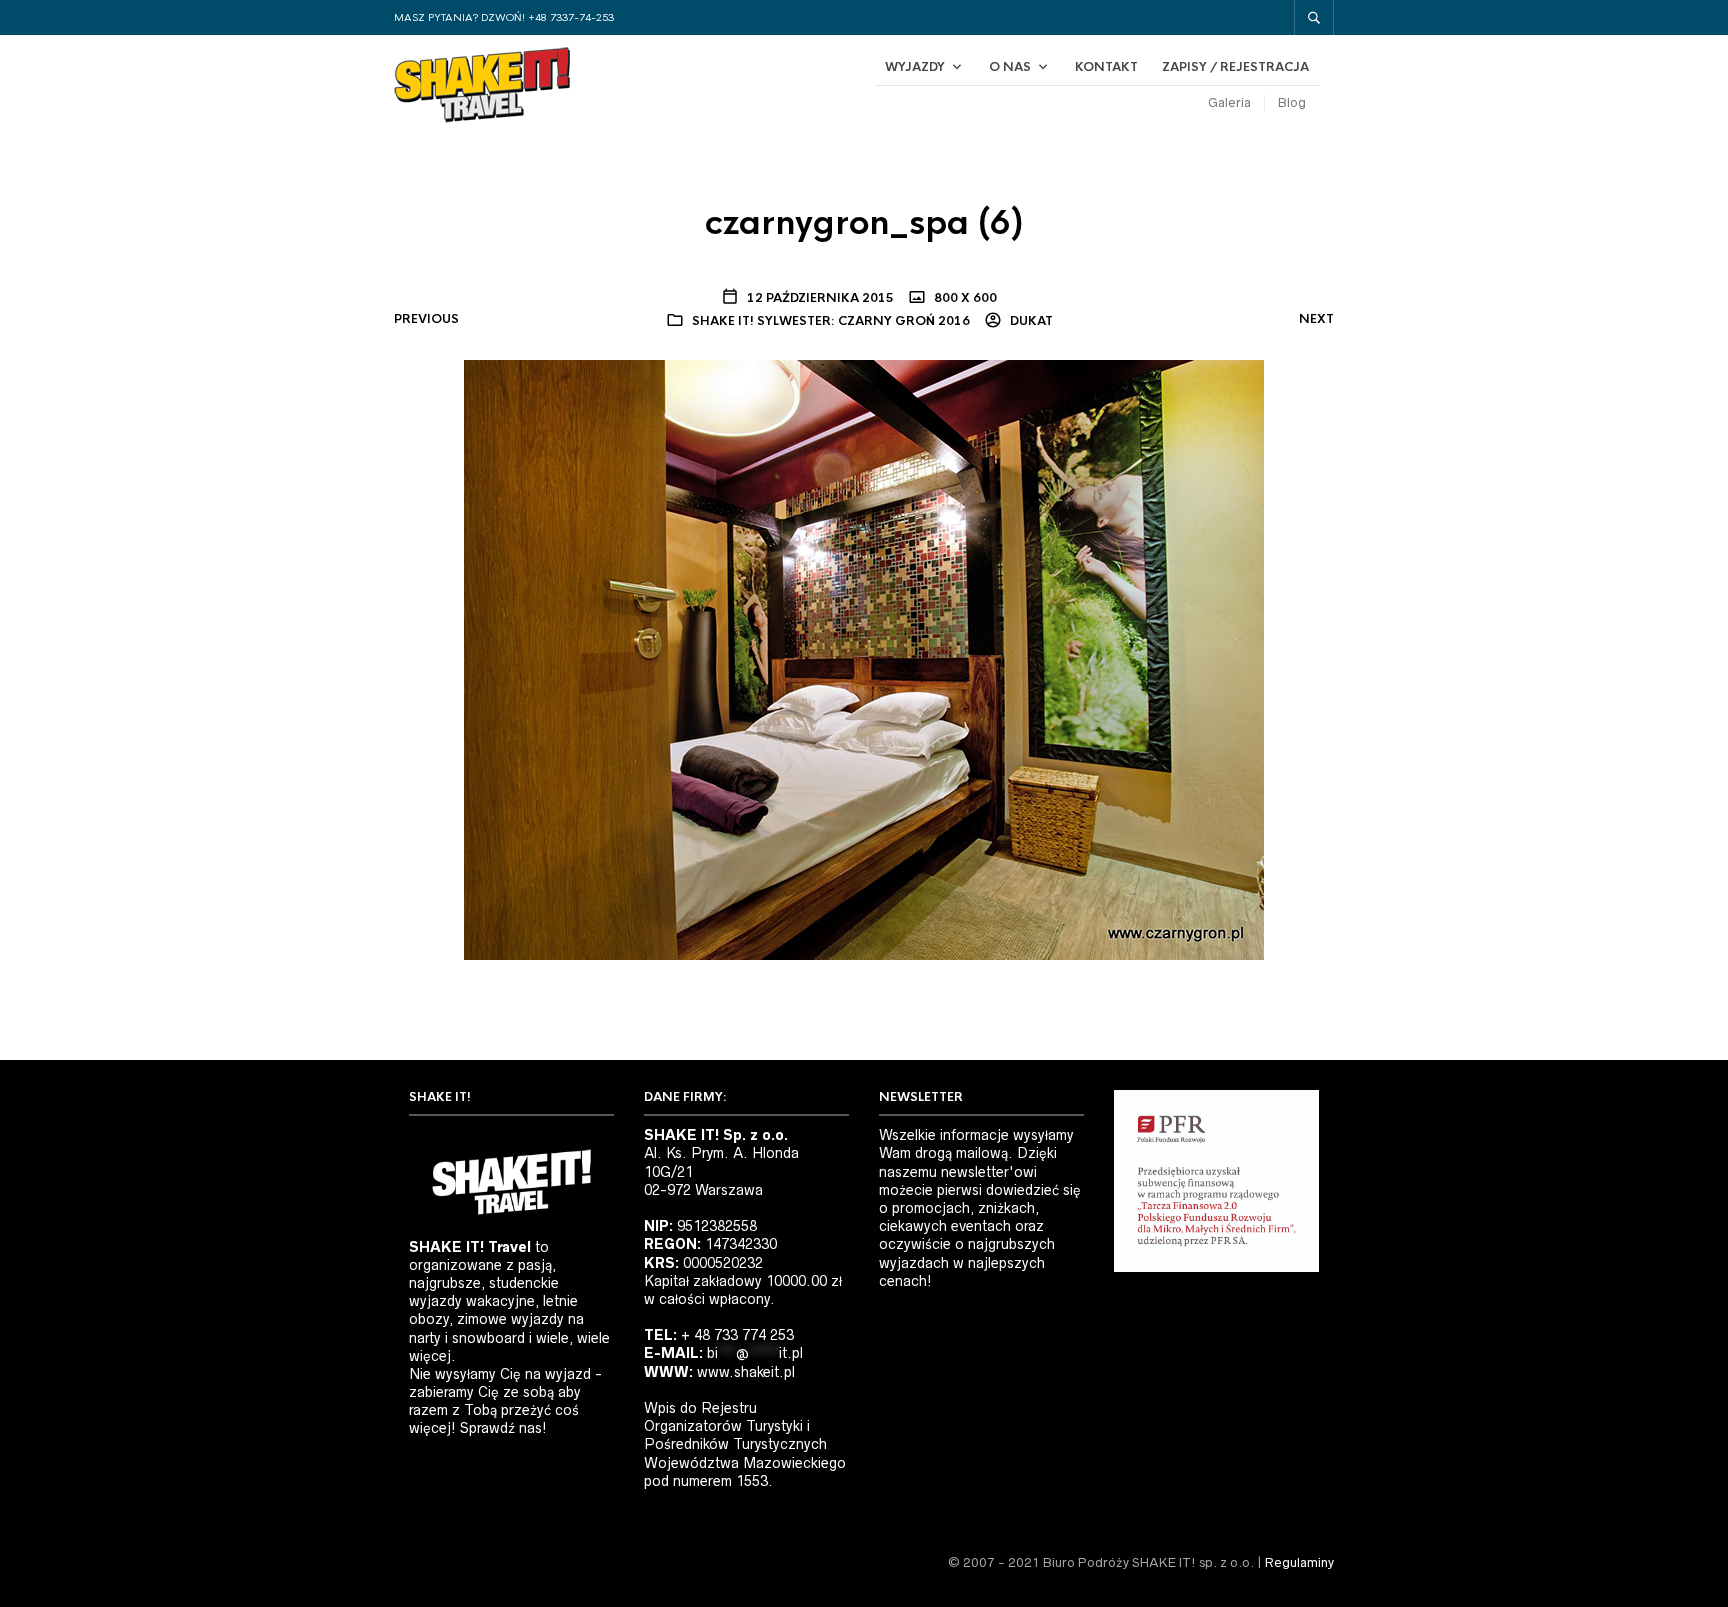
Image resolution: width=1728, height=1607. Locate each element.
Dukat (1030, 321)
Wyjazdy (915, 67)
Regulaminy (1299, 1562)
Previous (426, 319)
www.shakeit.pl (746, 1372)
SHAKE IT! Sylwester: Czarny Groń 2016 (831, 321)
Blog (1292, 102)
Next (1316, 319)
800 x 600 (964, 298)
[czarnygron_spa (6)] (864, 659)
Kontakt (1106, 67)
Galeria (1229, 102)
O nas (1010, 67)
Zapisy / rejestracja (1235, 67)
